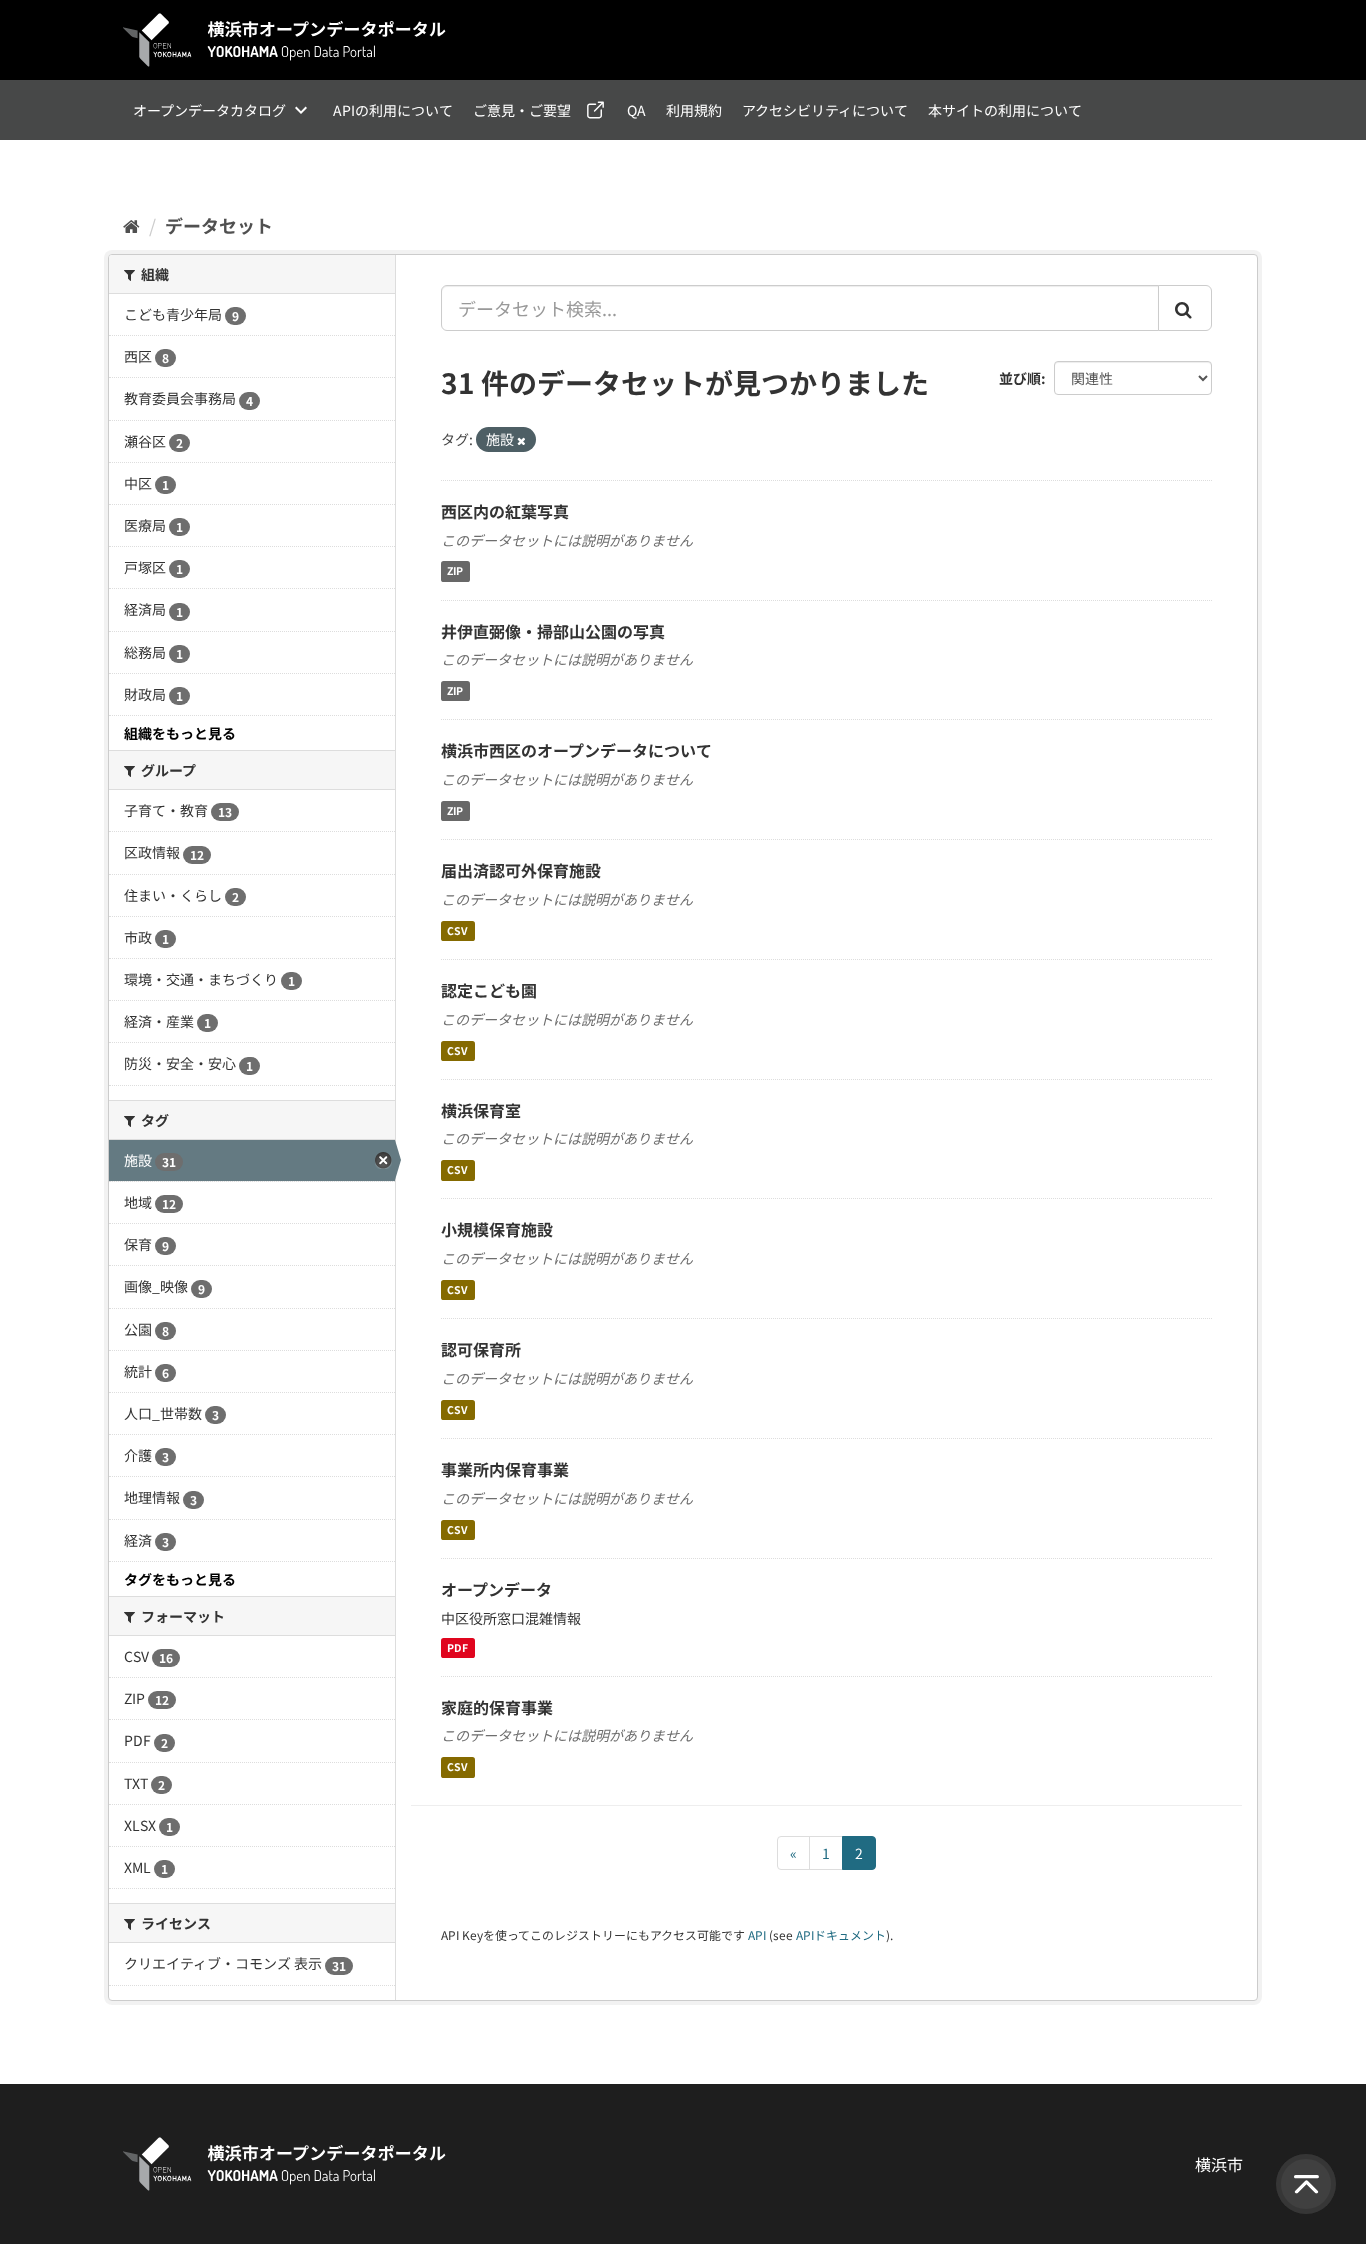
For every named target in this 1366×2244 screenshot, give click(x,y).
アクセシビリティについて (825, 110)
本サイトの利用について (1005, 110)
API (757, 1934)
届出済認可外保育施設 (521, 870)
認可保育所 (481, 1349)
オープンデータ (496, 1589)
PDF (457, 1647)
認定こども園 (489, 990)
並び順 (1020, 378)
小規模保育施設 (497, 1229)
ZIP (455, 571)
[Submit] (1185, 308)
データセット (219, 225)
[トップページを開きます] (285, 40)
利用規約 (694, 110)
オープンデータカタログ (209, 110)
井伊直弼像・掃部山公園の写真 (553, 631)
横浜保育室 (481, 1110)
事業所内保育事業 (505, 1469)
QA (636, 110)
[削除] (521, 440)
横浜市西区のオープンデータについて (576, 750)
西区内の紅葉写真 (505, 511)
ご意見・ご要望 (522, 110)
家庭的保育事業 (497, 1707)
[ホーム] (131, 225)
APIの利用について (393, 110)
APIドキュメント (841, 1934)
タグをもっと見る (180, 1579)
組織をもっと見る (180, 733)
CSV (457, 930)
